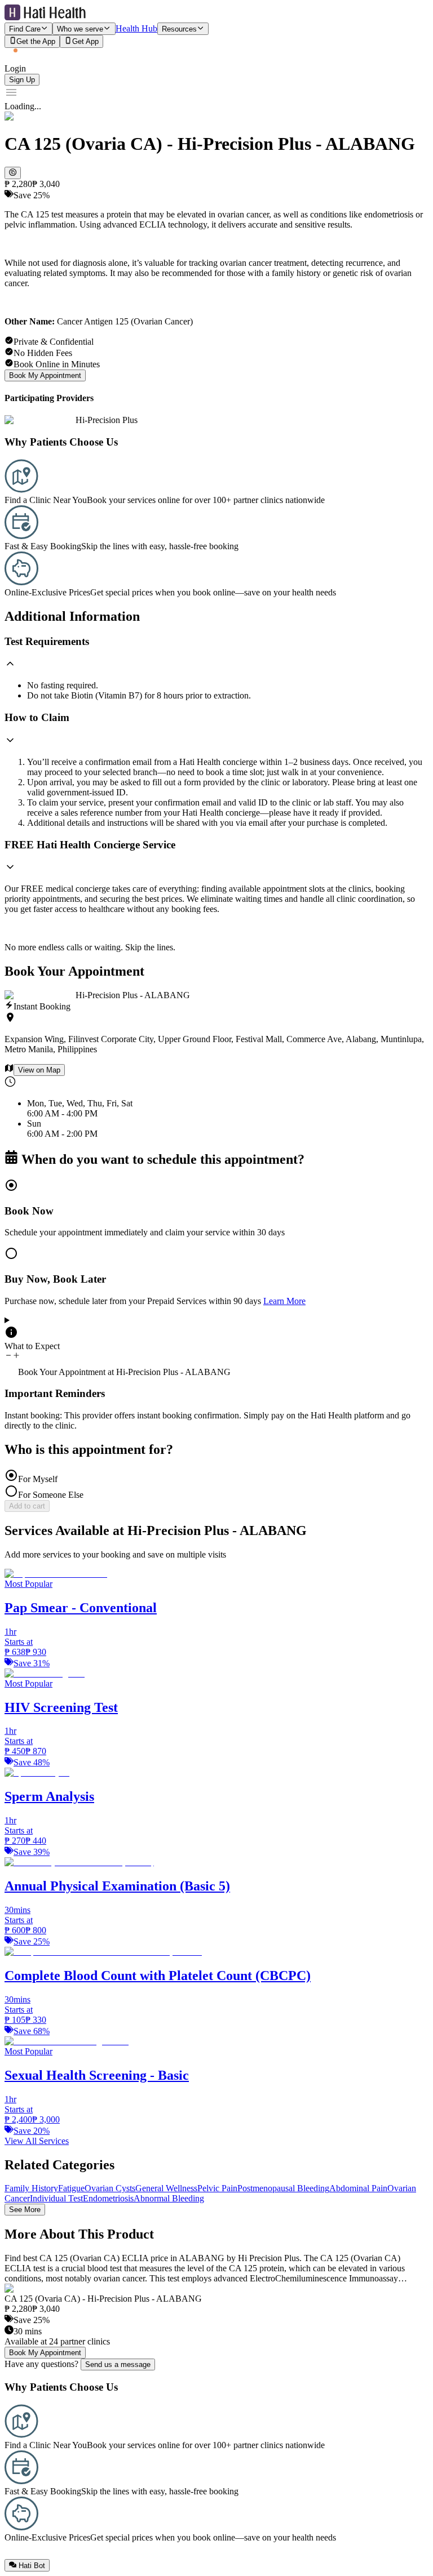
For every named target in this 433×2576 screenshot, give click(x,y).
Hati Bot (32, 2566)
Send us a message (118, 2364)
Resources (179, 29)
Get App (85, 42)
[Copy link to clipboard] (13, 173)
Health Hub (136, 28)
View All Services (37, 2141)
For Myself (38, 1479)
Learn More (284, 1301)
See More (25, 2210)
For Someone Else (51, 1495)
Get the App (36, 42)
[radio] (216, 1208)
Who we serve (80, 29)
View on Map (39, 1070)
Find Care (25, 29)
